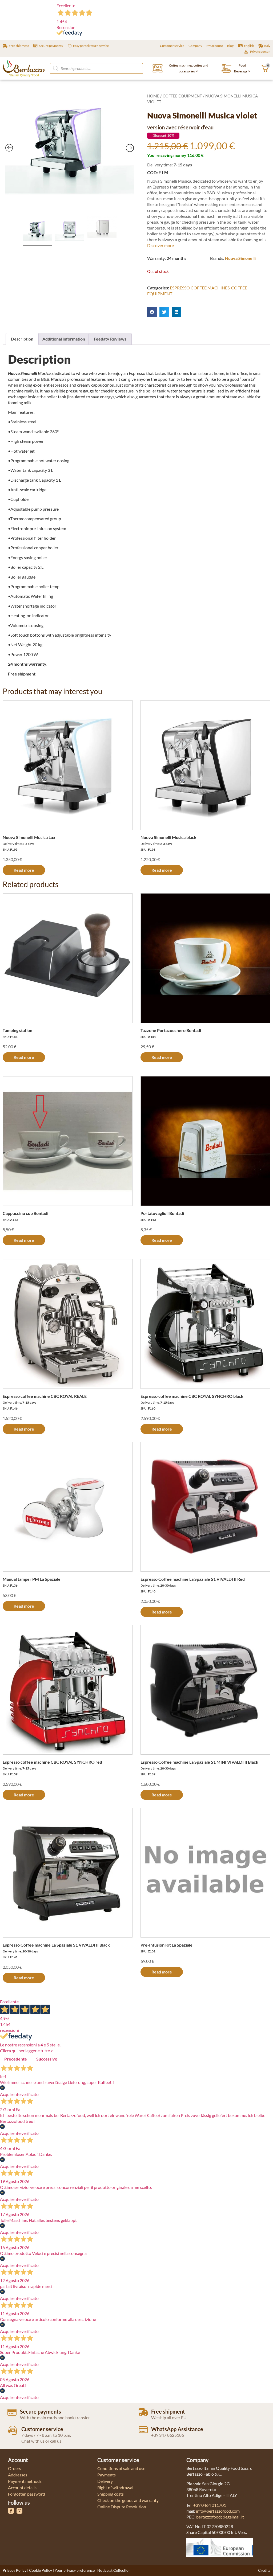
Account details (22, 2487)
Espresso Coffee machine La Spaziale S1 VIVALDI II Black (56, 1945)
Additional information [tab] (64, 339)
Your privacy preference (75, 2570)
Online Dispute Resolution (122, 2507)
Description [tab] (22, 339)
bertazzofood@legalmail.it (220, 2517)
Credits (264, 2570)
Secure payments (41, 2411)
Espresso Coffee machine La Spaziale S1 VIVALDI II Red (193, 1579)
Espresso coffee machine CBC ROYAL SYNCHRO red (52, 1762)
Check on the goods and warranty (128, 2500)
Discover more (160, 245)
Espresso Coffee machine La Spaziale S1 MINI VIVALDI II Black (199, 1762)
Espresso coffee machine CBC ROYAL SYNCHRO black (192, 1396)
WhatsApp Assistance (177, 2429)
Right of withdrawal (115, 2487)
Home (153, 96)
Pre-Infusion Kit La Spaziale (166, 1945)
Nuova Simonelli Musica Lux (29, 837)
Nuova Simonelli (240, 258)
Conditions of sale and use (121, 2468)
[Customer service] (13, 2430)
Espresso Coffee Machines (200, 288)
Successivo (47, 2059)
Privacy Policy (15, 2570)
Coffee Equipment (182, 96)
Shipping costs (111, 2494)
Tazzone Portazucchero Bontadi (171, 1030)
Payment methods (25, 2481)
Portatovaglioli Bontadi (162, 1213)
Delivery (105, 2481)
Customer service (42, 2429)
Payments (107, 2475)
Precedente (16, 2059)
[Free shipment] (143, 2412)
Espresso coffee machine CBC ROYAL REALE (45, 1396)
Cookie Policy (41, 2570)
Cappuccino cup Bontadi (25, 1213)
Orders (15, 2468)
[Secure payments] (12, 2412)
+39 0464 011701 (210, 2505)
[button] (152, 312)
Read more (24, 870)
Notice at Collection (114, 2570)
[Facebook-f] (11, 2511)
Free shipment (168, 2411)
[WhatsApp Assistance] (143, 2430)
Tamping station (17, 1030)
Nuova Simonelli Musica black (168, 837)
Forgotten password (27, 2494)
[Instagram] (19, 2511)
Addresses (18, 2475)
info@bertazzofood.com (218, 2511)
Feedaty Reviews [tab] (110, 339)
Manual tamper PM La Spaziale (32, 1579)
